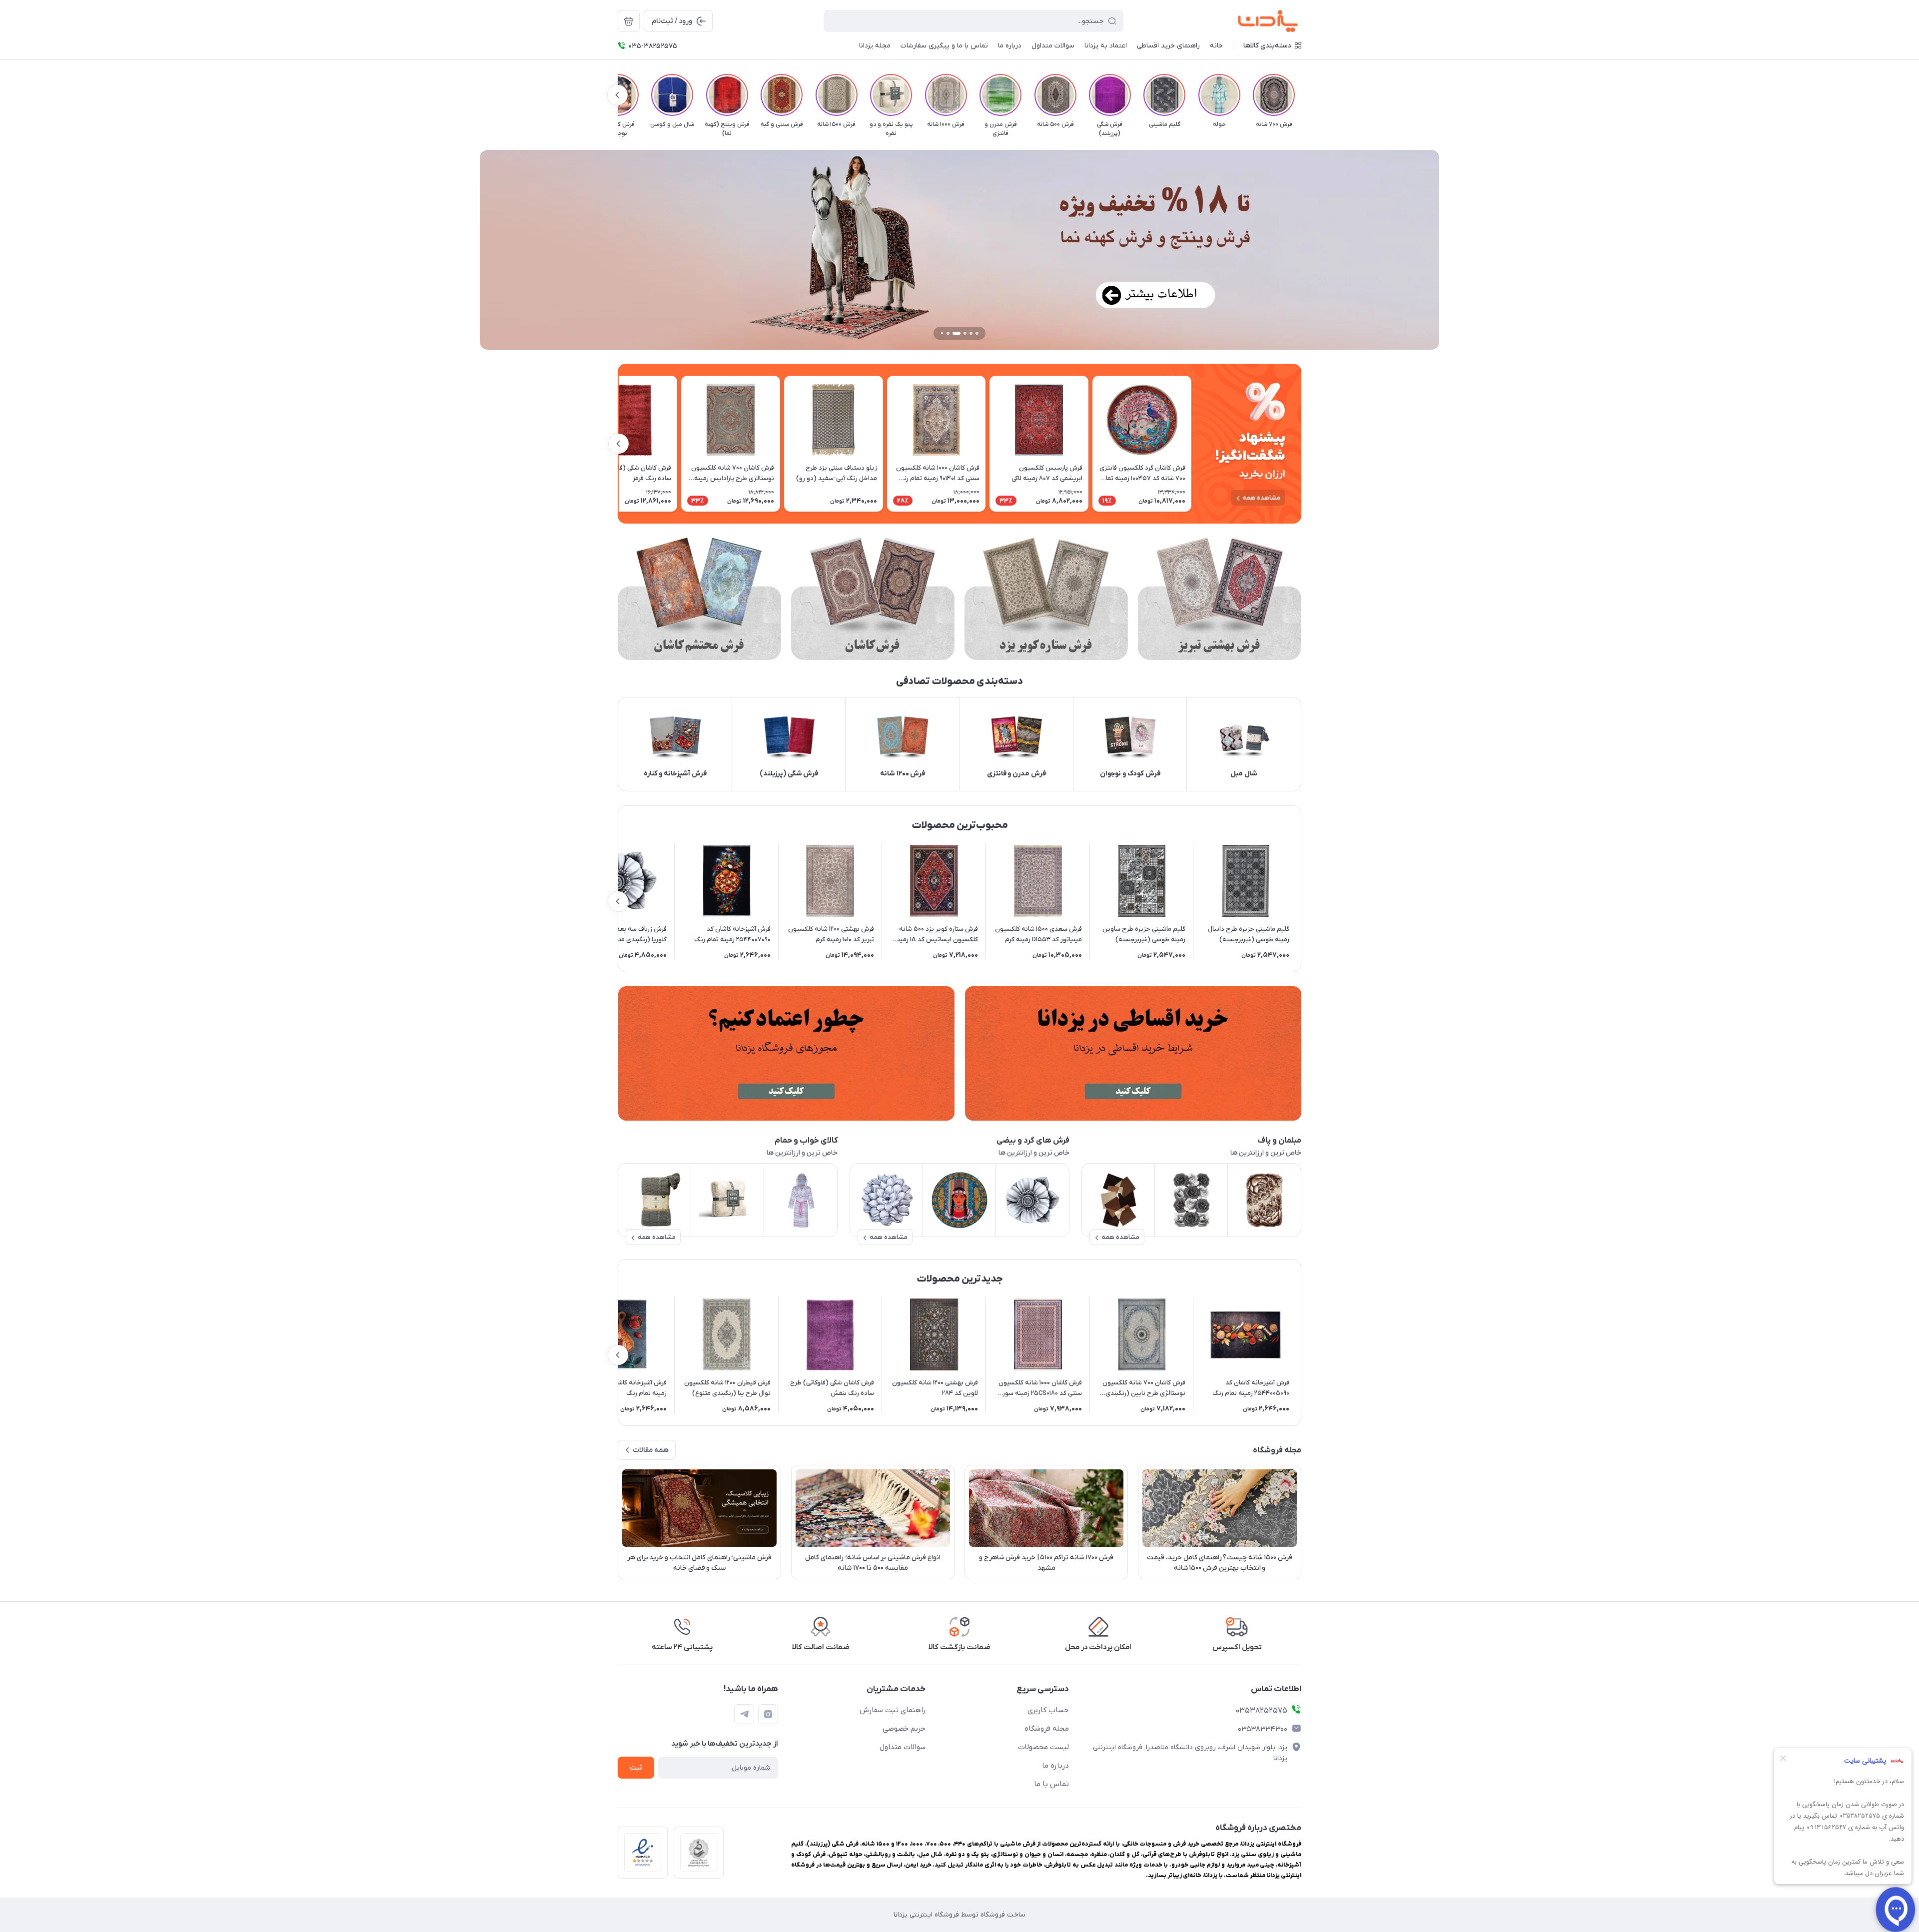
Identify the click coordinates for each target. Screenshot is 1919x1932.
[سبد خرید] (629, 21)
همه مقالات (651, 1450)
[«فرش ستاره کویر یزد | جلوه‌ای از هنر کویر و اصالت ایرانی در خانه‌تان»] (1046, 599)
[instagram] (768, 1714)
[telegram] (744, 1714)
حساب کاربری (1048, 1710)
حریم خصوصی (904, 1729)
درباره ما (1055, 1766)
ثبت (636, 1768)
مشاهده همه (1261, 498)
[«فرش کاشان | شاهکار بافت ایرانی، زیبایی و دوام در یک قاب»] (873, 599)
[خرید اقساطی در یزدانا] (1133, 1053)
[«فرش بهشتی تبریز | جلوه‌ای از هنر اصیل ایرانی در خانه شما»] (1220, 599)
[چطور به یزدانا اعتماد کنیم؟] (786, 1053)
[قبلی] (1301, 95)
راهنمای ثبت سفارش (893, 1710)
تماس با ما (1051, 1784)
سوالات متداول (903, 1747)
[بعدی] (618, 95)
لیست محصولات (1043, 1747)
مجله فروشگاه (1047, 1729)
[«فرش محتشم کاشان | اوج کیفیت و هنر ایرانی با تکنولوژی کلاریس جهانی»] (699, 599)
